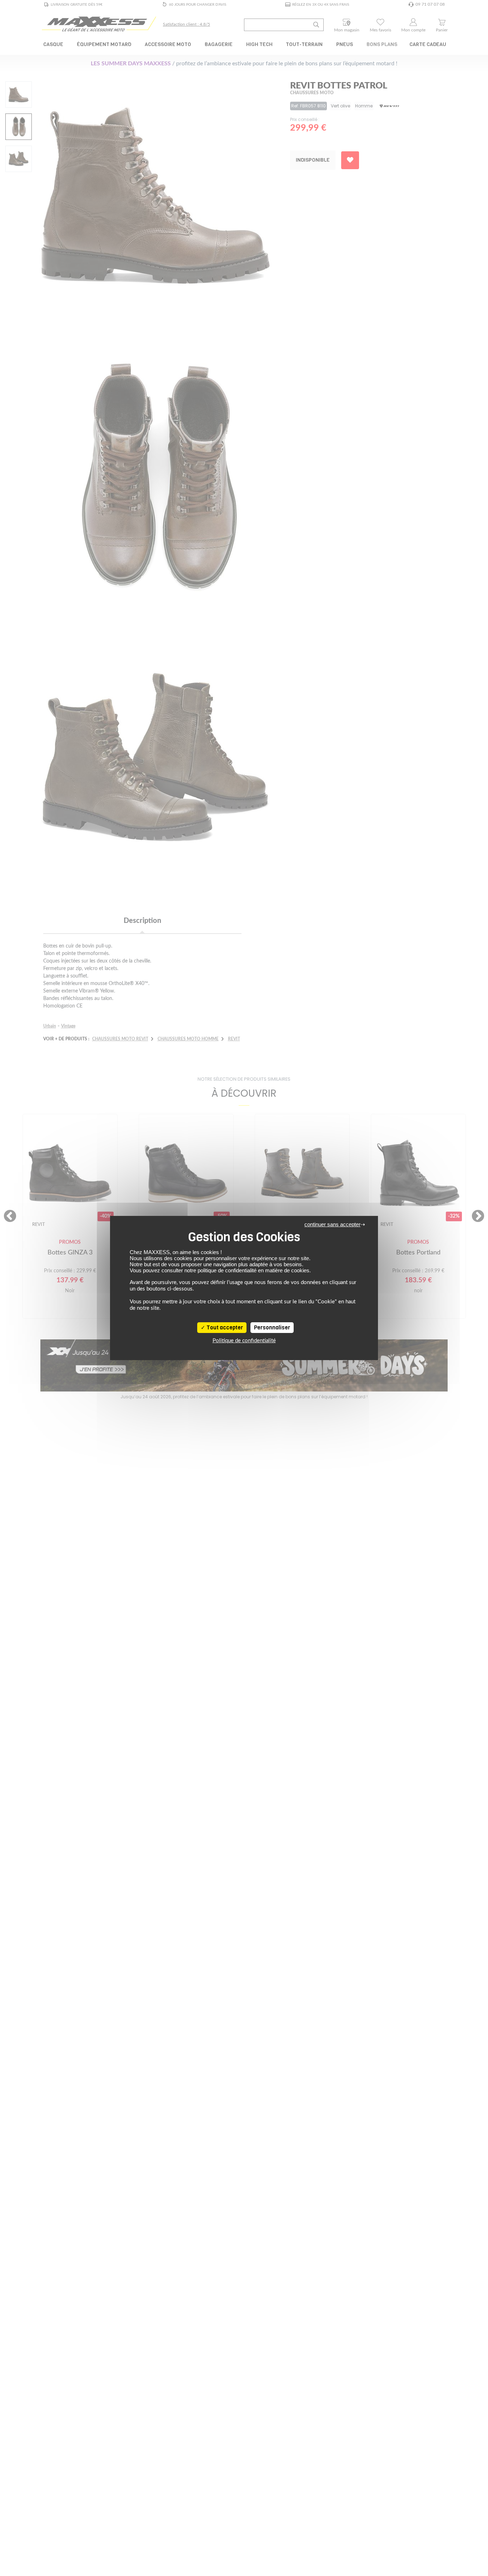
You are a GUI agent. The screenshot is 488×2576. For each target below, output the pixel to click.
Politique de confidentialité (244, 1341)
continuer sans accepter (332, 1224)
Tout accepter (224, 1328)
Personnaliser (272, 1328)
